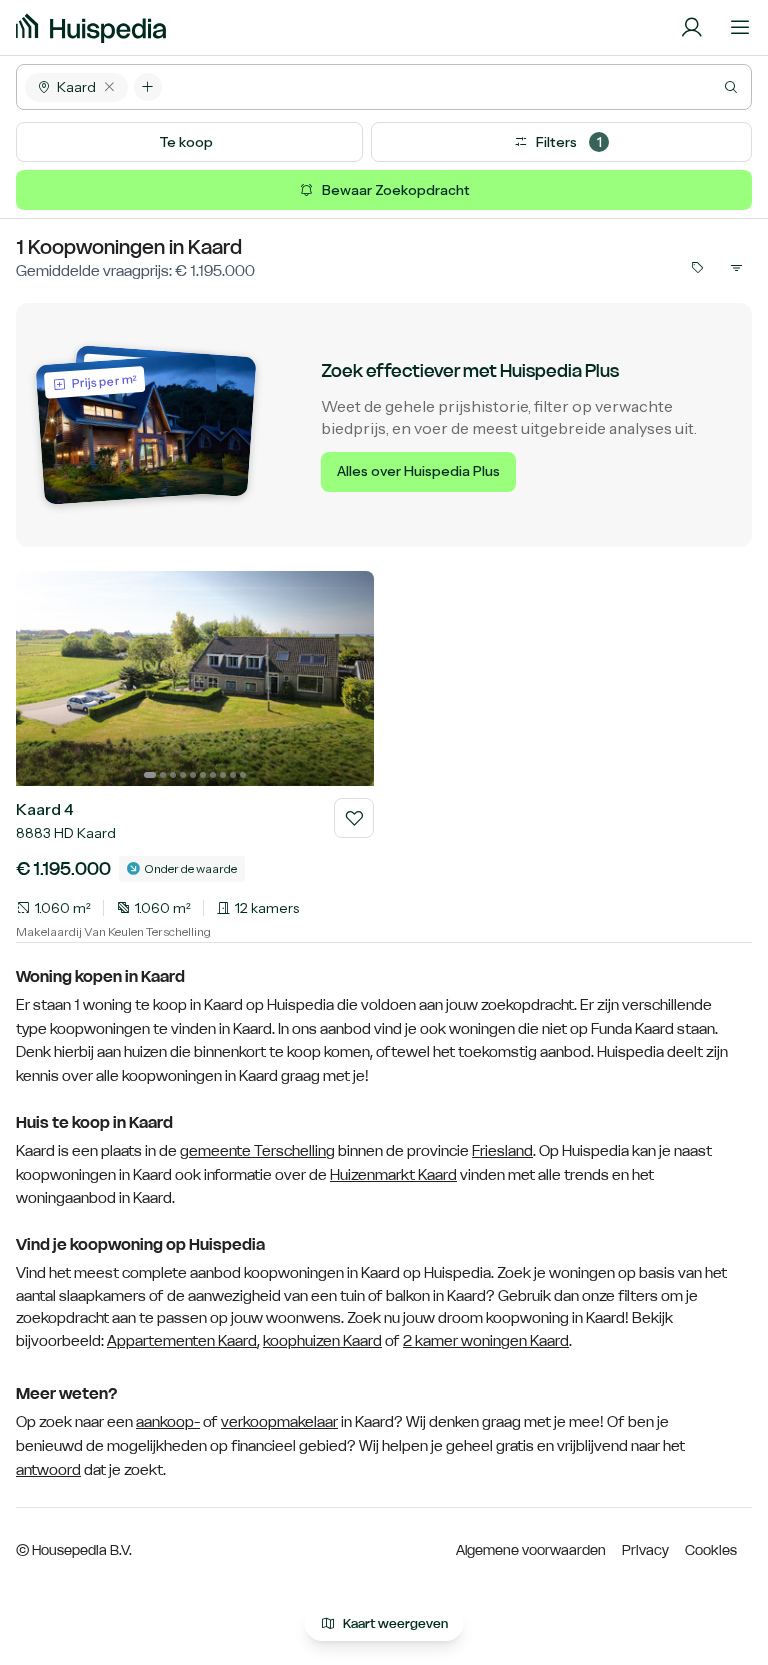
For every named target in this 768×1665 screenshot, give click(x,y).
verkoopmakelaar (279, 1422)
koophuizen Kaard (322, 1340)
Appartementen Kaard (182, 1340)
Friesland (502, 1151)
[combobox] (456, 87)
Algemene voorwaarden (531, 1550)
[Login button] (692, 28)
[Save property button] (354, 818)
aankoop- (168, 1422)
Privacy (645, 1550)
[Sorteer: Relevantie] (736, 267)
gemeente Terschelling (257, 1151)
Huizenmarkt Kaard (393, 1175)
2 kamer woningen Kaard (486, 1340)
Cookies (711, 1550)
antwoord (48, 1470)
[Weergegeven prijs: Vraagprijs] (696, 267)
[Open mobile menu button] (740, 28)
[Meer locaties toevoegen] (148, 87)
